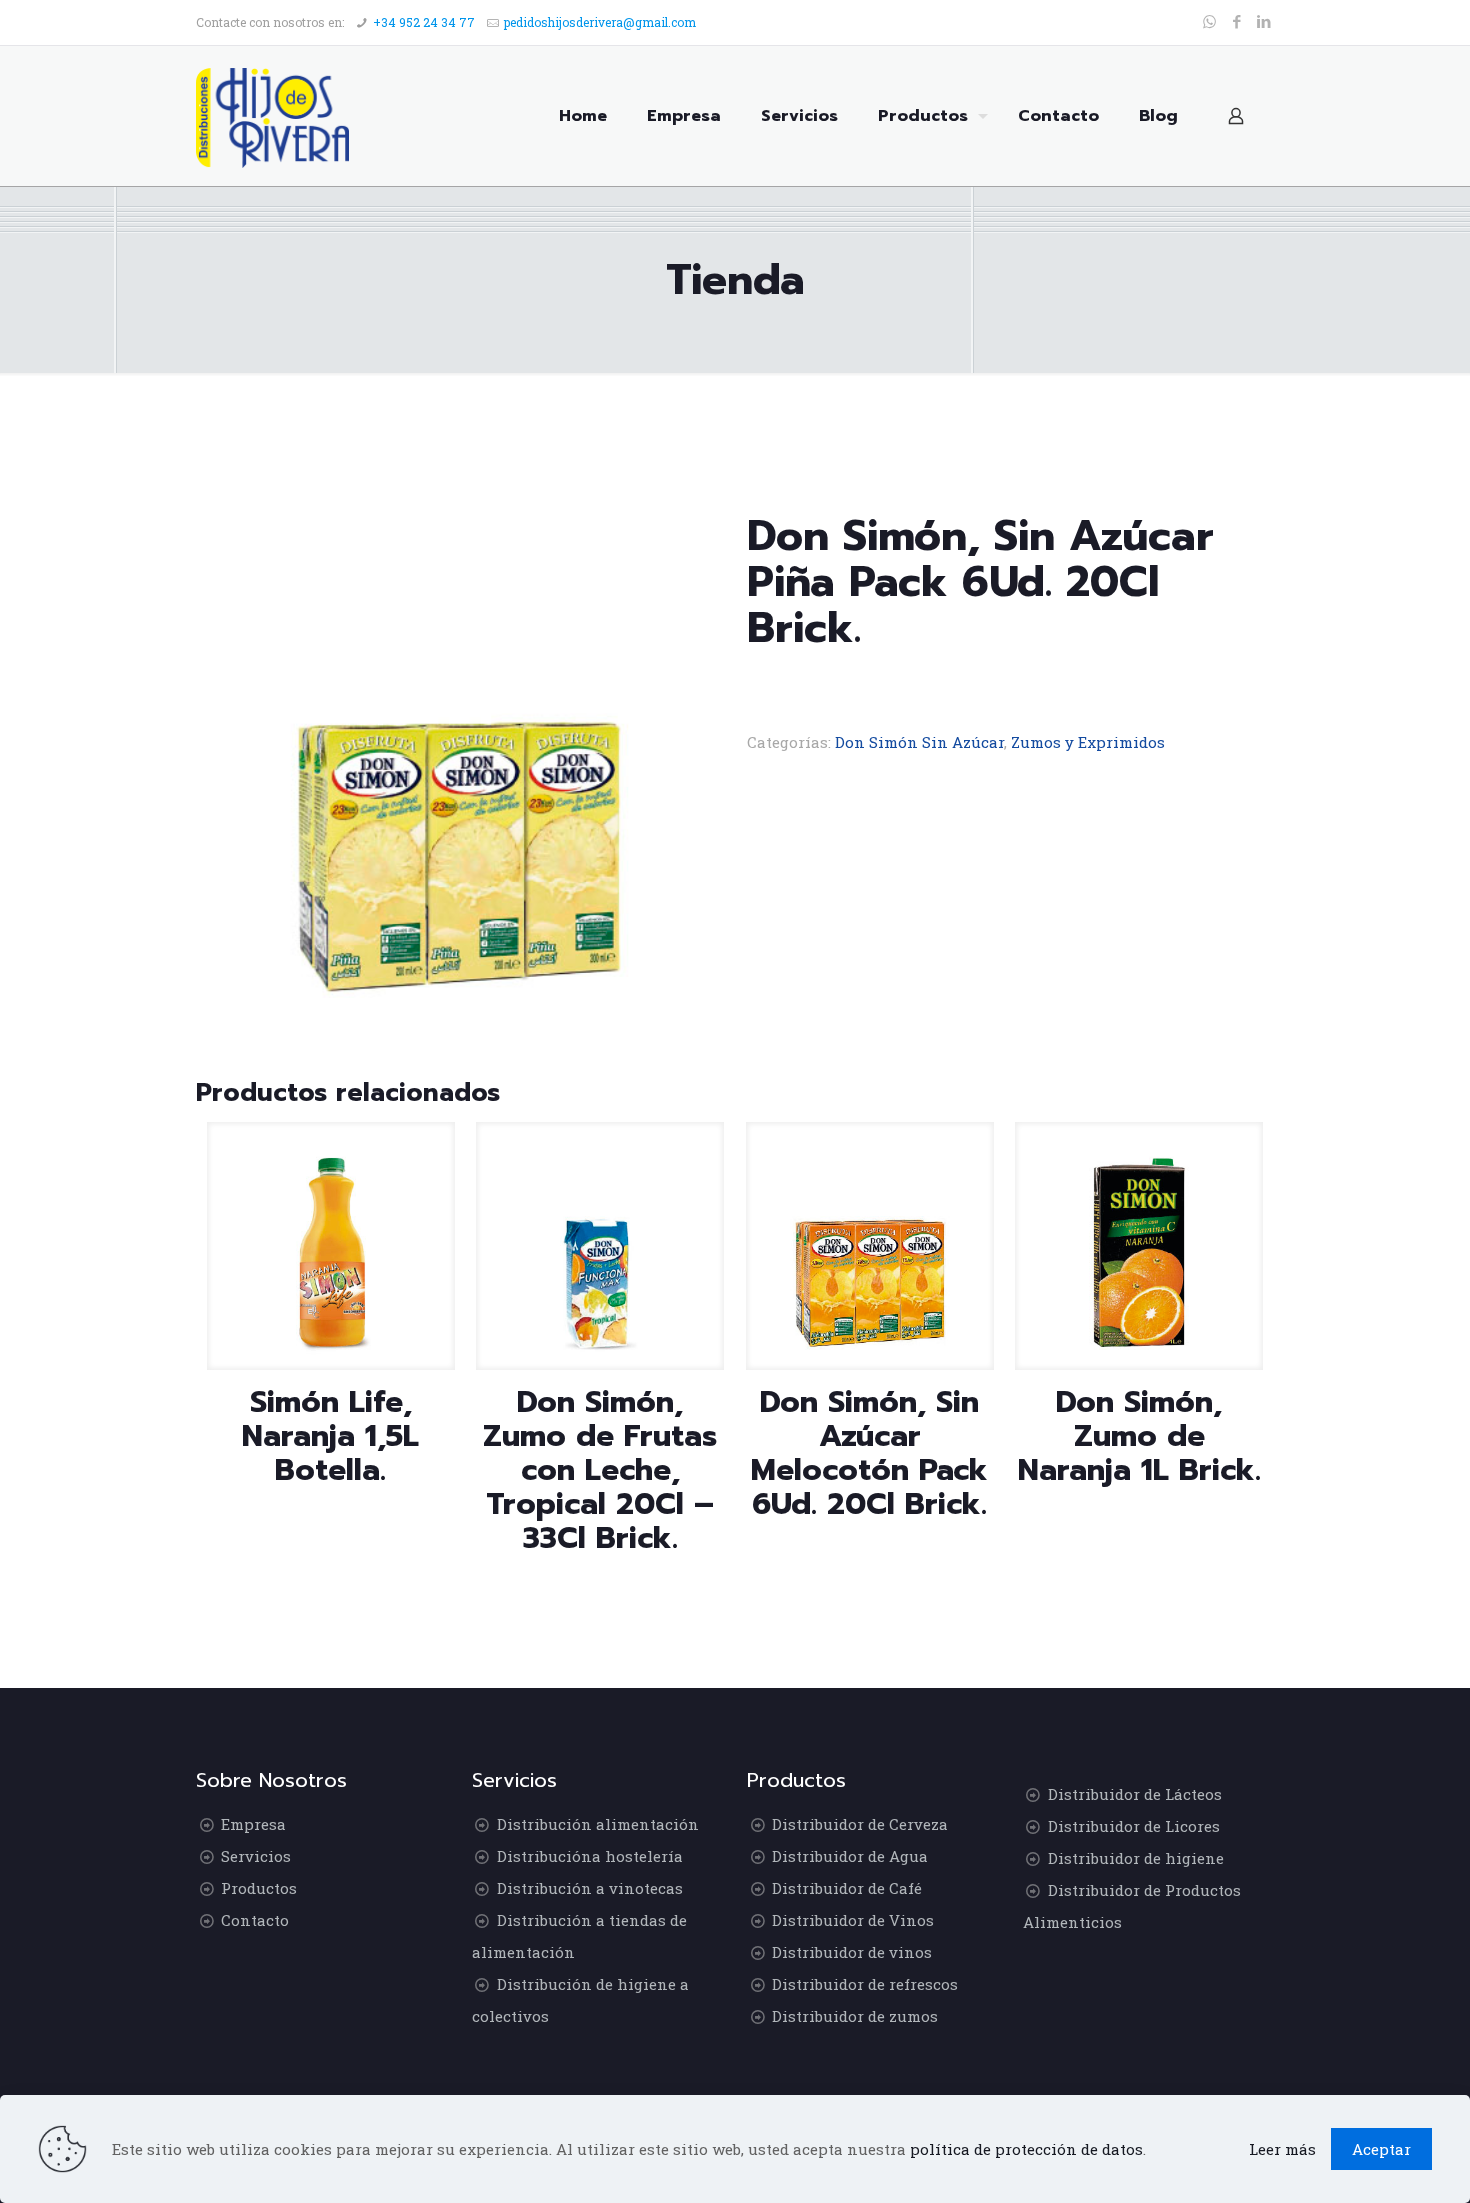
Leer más (1282, 2149)
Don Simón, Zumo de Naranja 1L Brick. (1139, 1436)
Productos (259, 1888)
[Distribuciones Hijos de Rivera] (272, 116)
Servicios (256, 1856)
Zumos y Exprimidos (1088, 742)
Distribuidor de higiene (1136, 1858)
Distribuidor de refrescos (865, 1984)
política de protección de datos (1026, 2149)
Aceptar (1381, 2149)
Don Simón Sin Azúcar (919, 742)
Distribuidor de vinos (852, 1952)
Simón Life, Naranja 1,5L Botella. (330, 1436)
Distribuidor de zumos (855, 2016)
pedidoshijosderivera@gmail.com (600, 22)
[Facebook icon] (1236, 21)
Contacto (255, 1920)
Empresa (253, 1824)
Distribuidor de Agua (850, 1856)
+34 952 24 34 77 (424, 22)
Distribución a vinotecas (590, 1888)
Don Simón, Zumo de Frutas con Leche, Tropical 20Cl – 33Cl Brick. (600, 1470)
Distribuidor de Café (847, 1888)
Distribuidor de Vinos (853, 1920)
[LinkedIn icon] (1263, 21)
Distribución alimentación (598, 1824)
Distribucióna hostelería (590, 1856)
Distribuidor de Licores (1134, 1826)
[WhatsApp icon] (1209, 21)
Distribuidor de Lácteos (1135, 1794)
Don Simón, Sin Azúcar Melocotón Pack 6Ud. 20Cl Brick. (869, 1453)
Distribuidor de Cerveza (860, 1824)
